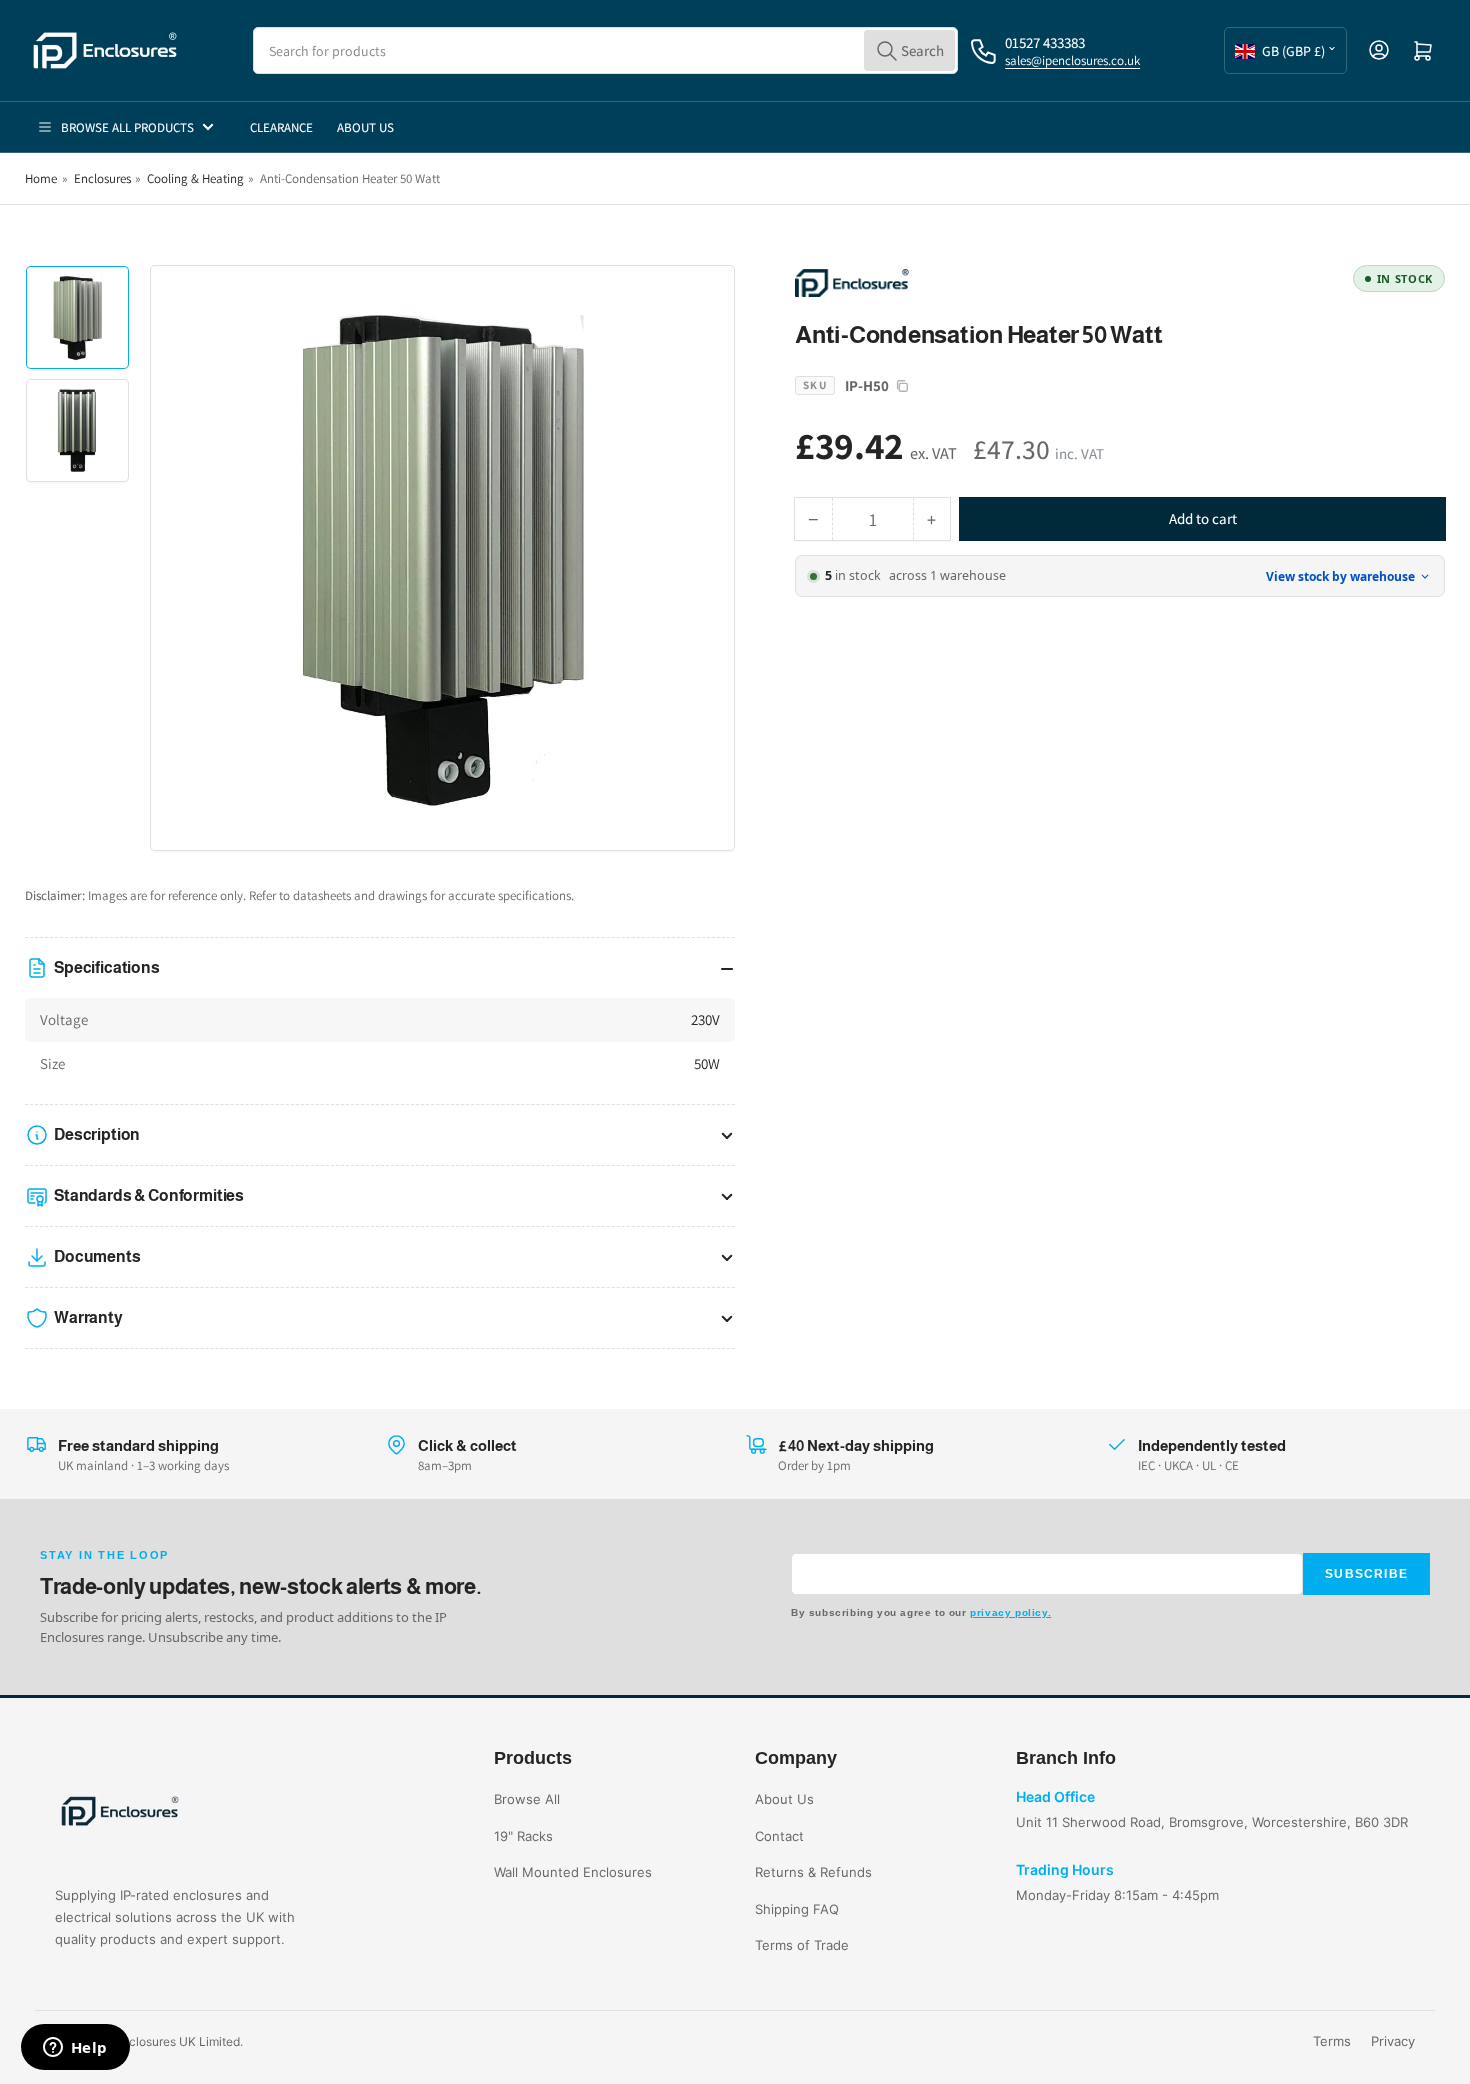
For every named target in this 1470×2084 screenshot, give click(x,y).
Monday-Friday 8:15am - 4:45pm (1117, 1895)
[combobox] (605, 50)
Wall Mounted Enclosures (573, 1872)
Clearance (281, 127)
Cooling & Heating (195, 178)
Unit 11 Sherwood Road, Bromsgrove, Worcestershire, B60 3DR (1212, 1822)
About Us (365, 127)
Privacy (1393, 2041)
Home (41, 178)
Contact (779, 1836)
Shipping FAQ (797, 1909)
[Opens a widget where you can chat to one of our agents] (75, 2049)
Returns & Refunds (813, 1872)
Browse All (527, 1799)
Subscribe (1366, 1574)
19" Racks (523, 1836)
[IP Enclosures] (935, 282)
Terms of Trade (802, 1945)
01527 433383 (1045, 42)
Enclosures (102, 178)
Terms (1332, 2041)
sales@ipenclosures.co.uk (1072, 60)
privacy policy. (1010, 1612)
